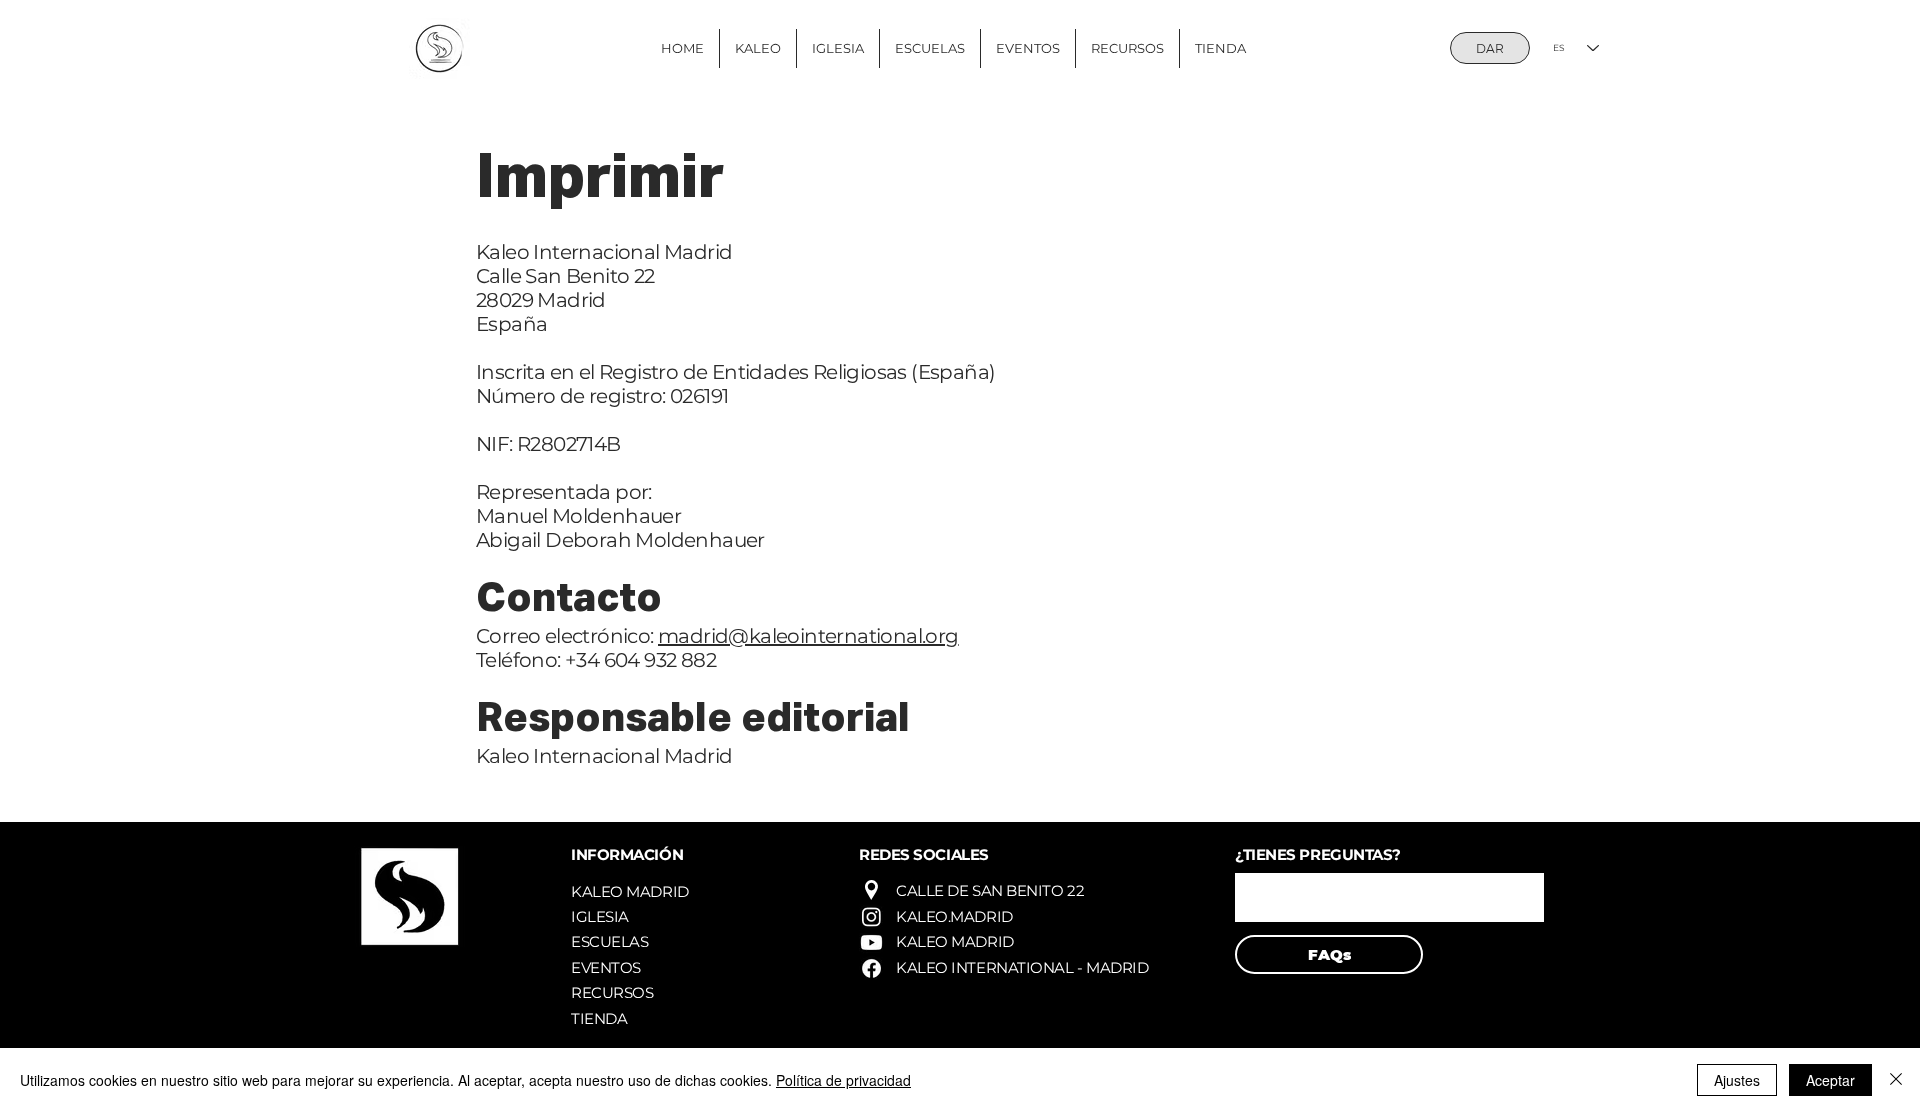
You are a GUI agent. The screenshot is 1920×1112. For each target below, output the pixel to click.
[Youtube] (871, 942)
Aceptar (1830, 1080)
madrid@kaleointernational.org (808, 636)
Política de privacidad (843, 1080)
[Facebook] (871, 968)
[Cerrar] (1896, 1080)
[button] (1389, 897)
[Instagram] (871, 916)
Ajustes (1737, 1080)
